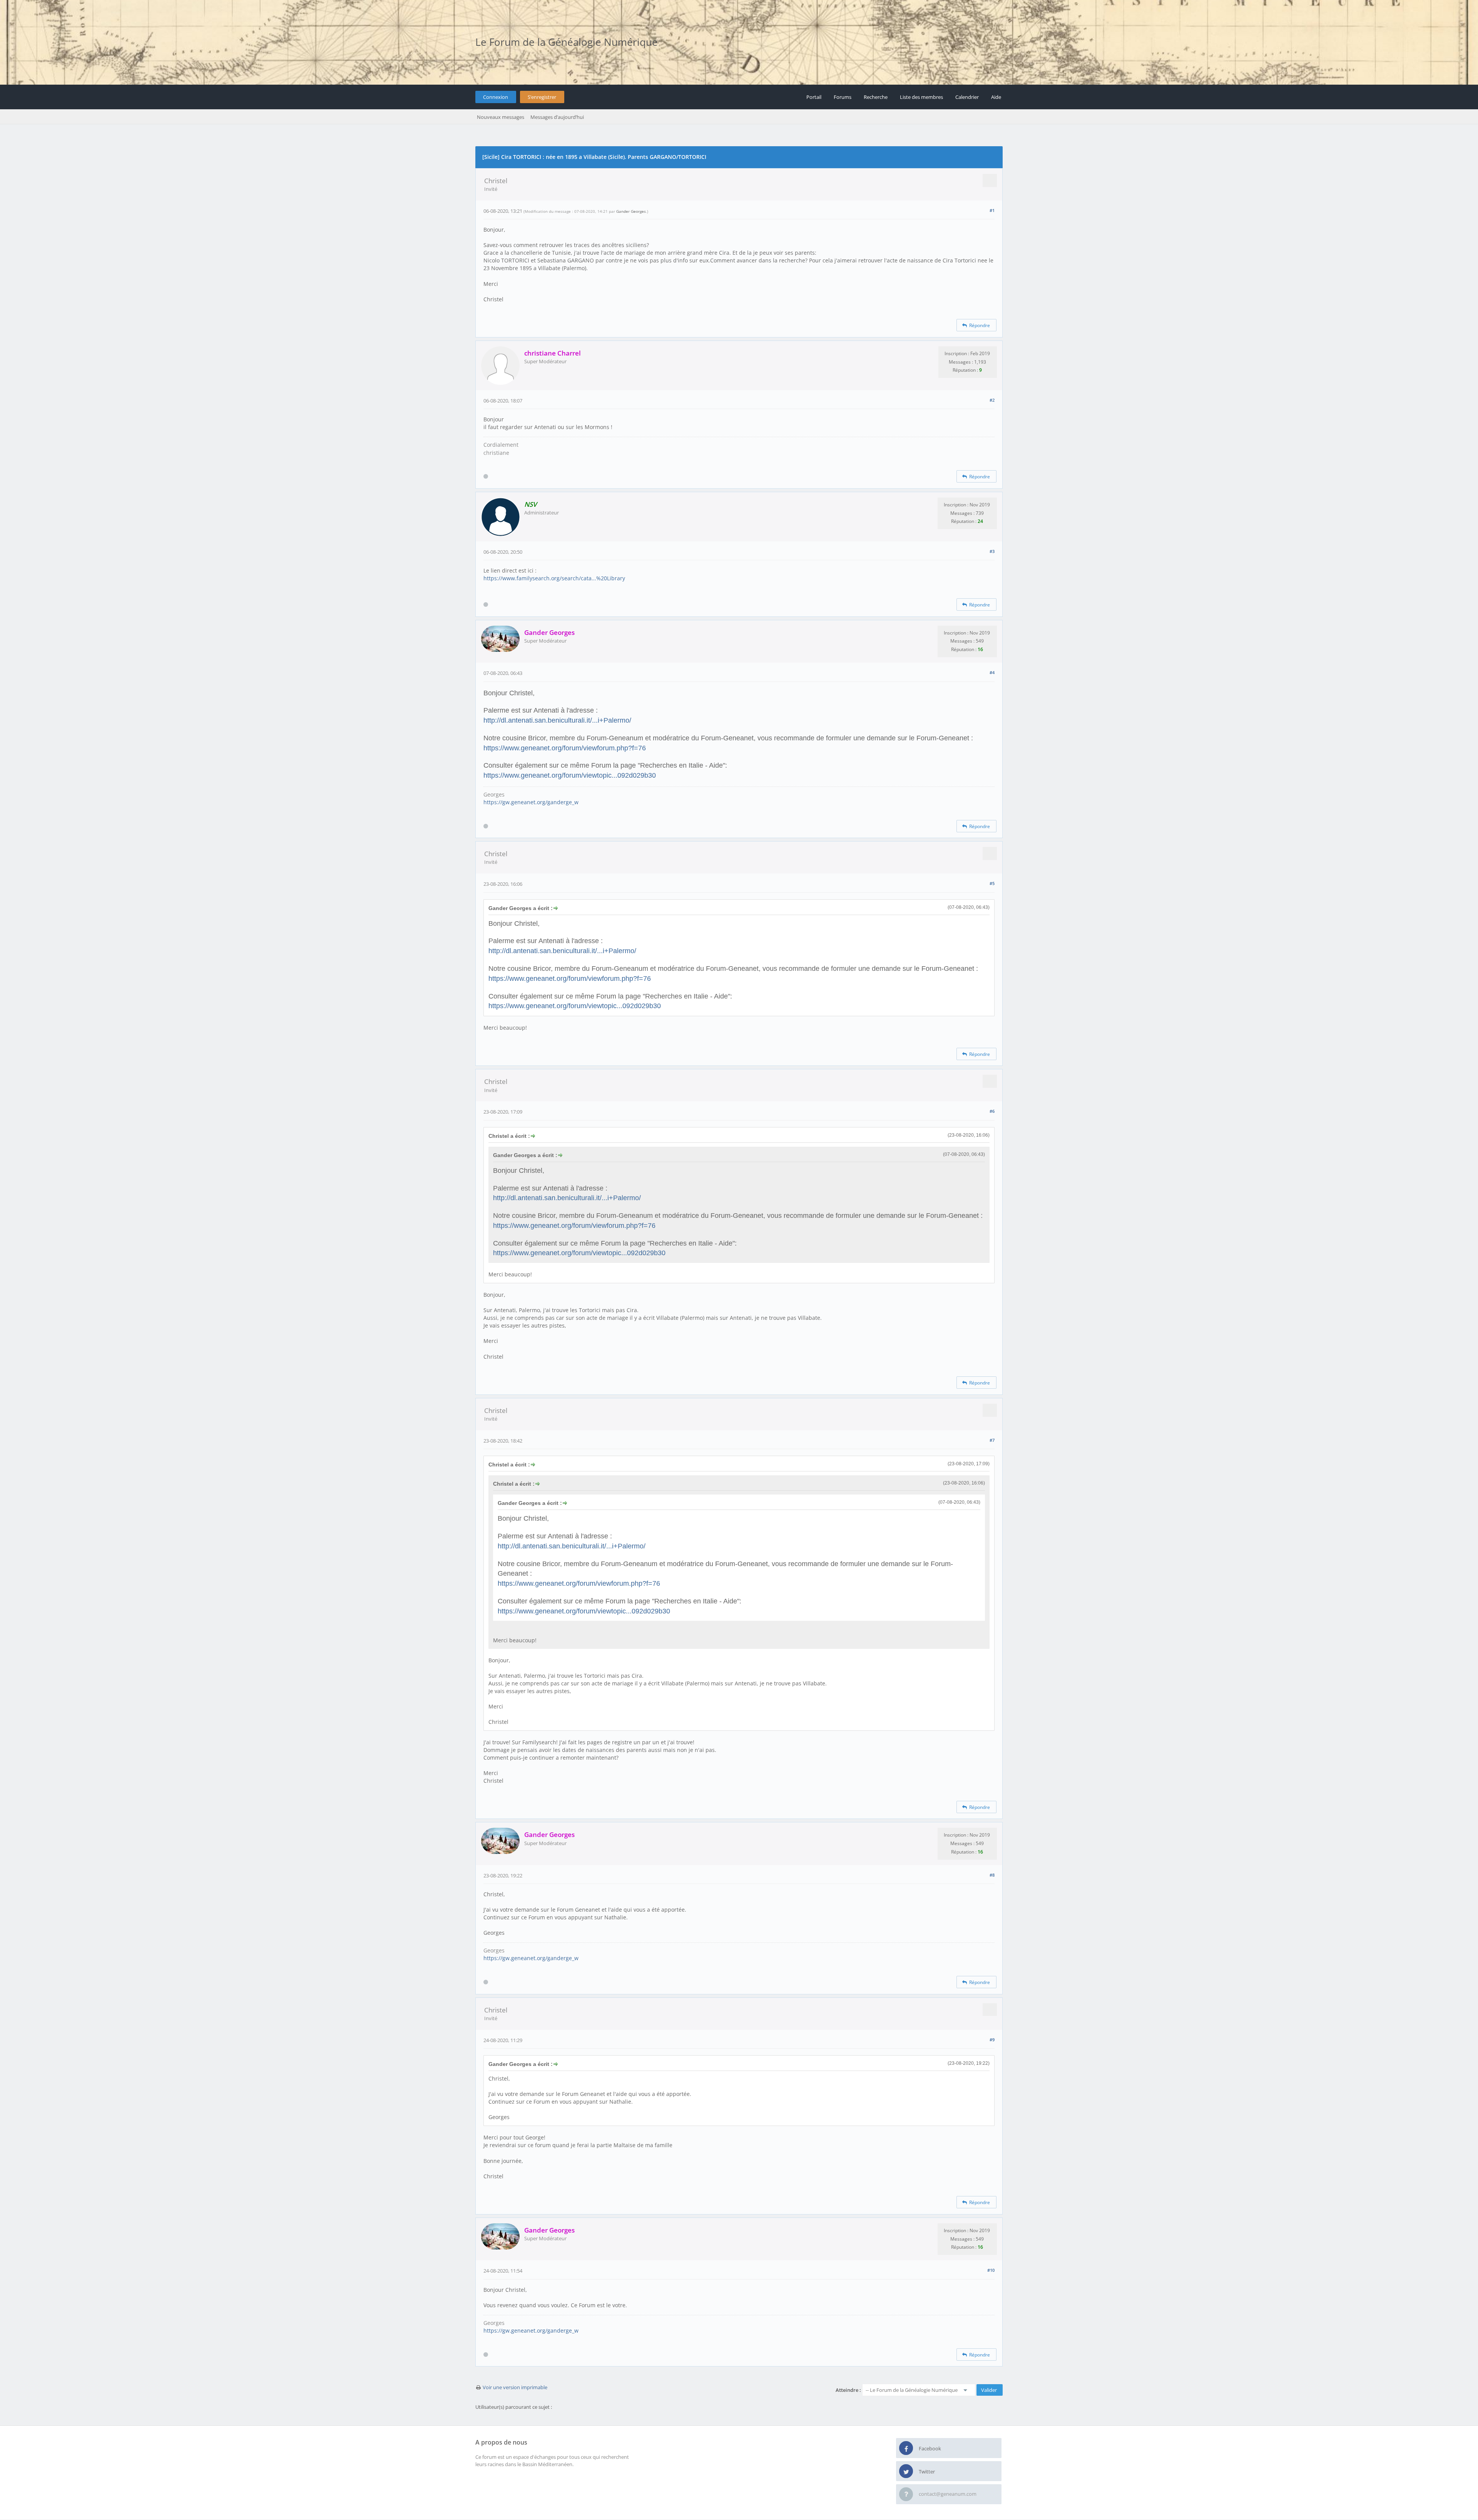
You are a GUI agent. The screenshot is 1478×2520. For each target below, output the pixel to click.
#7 (992, 1440)
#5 (992, 883)
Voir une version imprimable (515, 2387)
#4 (992, 672)
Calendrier (967, 97)
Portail (814, 97)
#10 (991, 2270)
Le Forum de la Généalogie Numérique (567, 42)
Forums (843, 97)
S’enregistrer (542, 97)
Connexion (496, 97)
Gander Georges (631, 211)
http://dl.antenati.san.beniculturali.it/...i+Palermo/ (557, 720)
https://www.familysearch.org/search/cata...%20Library (554, 578)
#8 (992, 1875)
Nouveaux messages (501, 117)
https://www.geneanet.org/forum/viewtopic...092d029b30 (570, 775)
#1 (992, 210)
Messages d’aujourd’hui (557, 117)
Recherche (876, 97)
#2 (992, 400)
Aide (996, 97)
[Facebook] (906, 2448)
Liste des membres (921, 97)
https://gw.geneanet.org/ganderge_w (531, 802)
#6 (992, 1111)
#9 (992, 2040)
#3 (992, 551)
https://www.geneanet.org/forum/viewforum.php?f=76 (565, 748)
